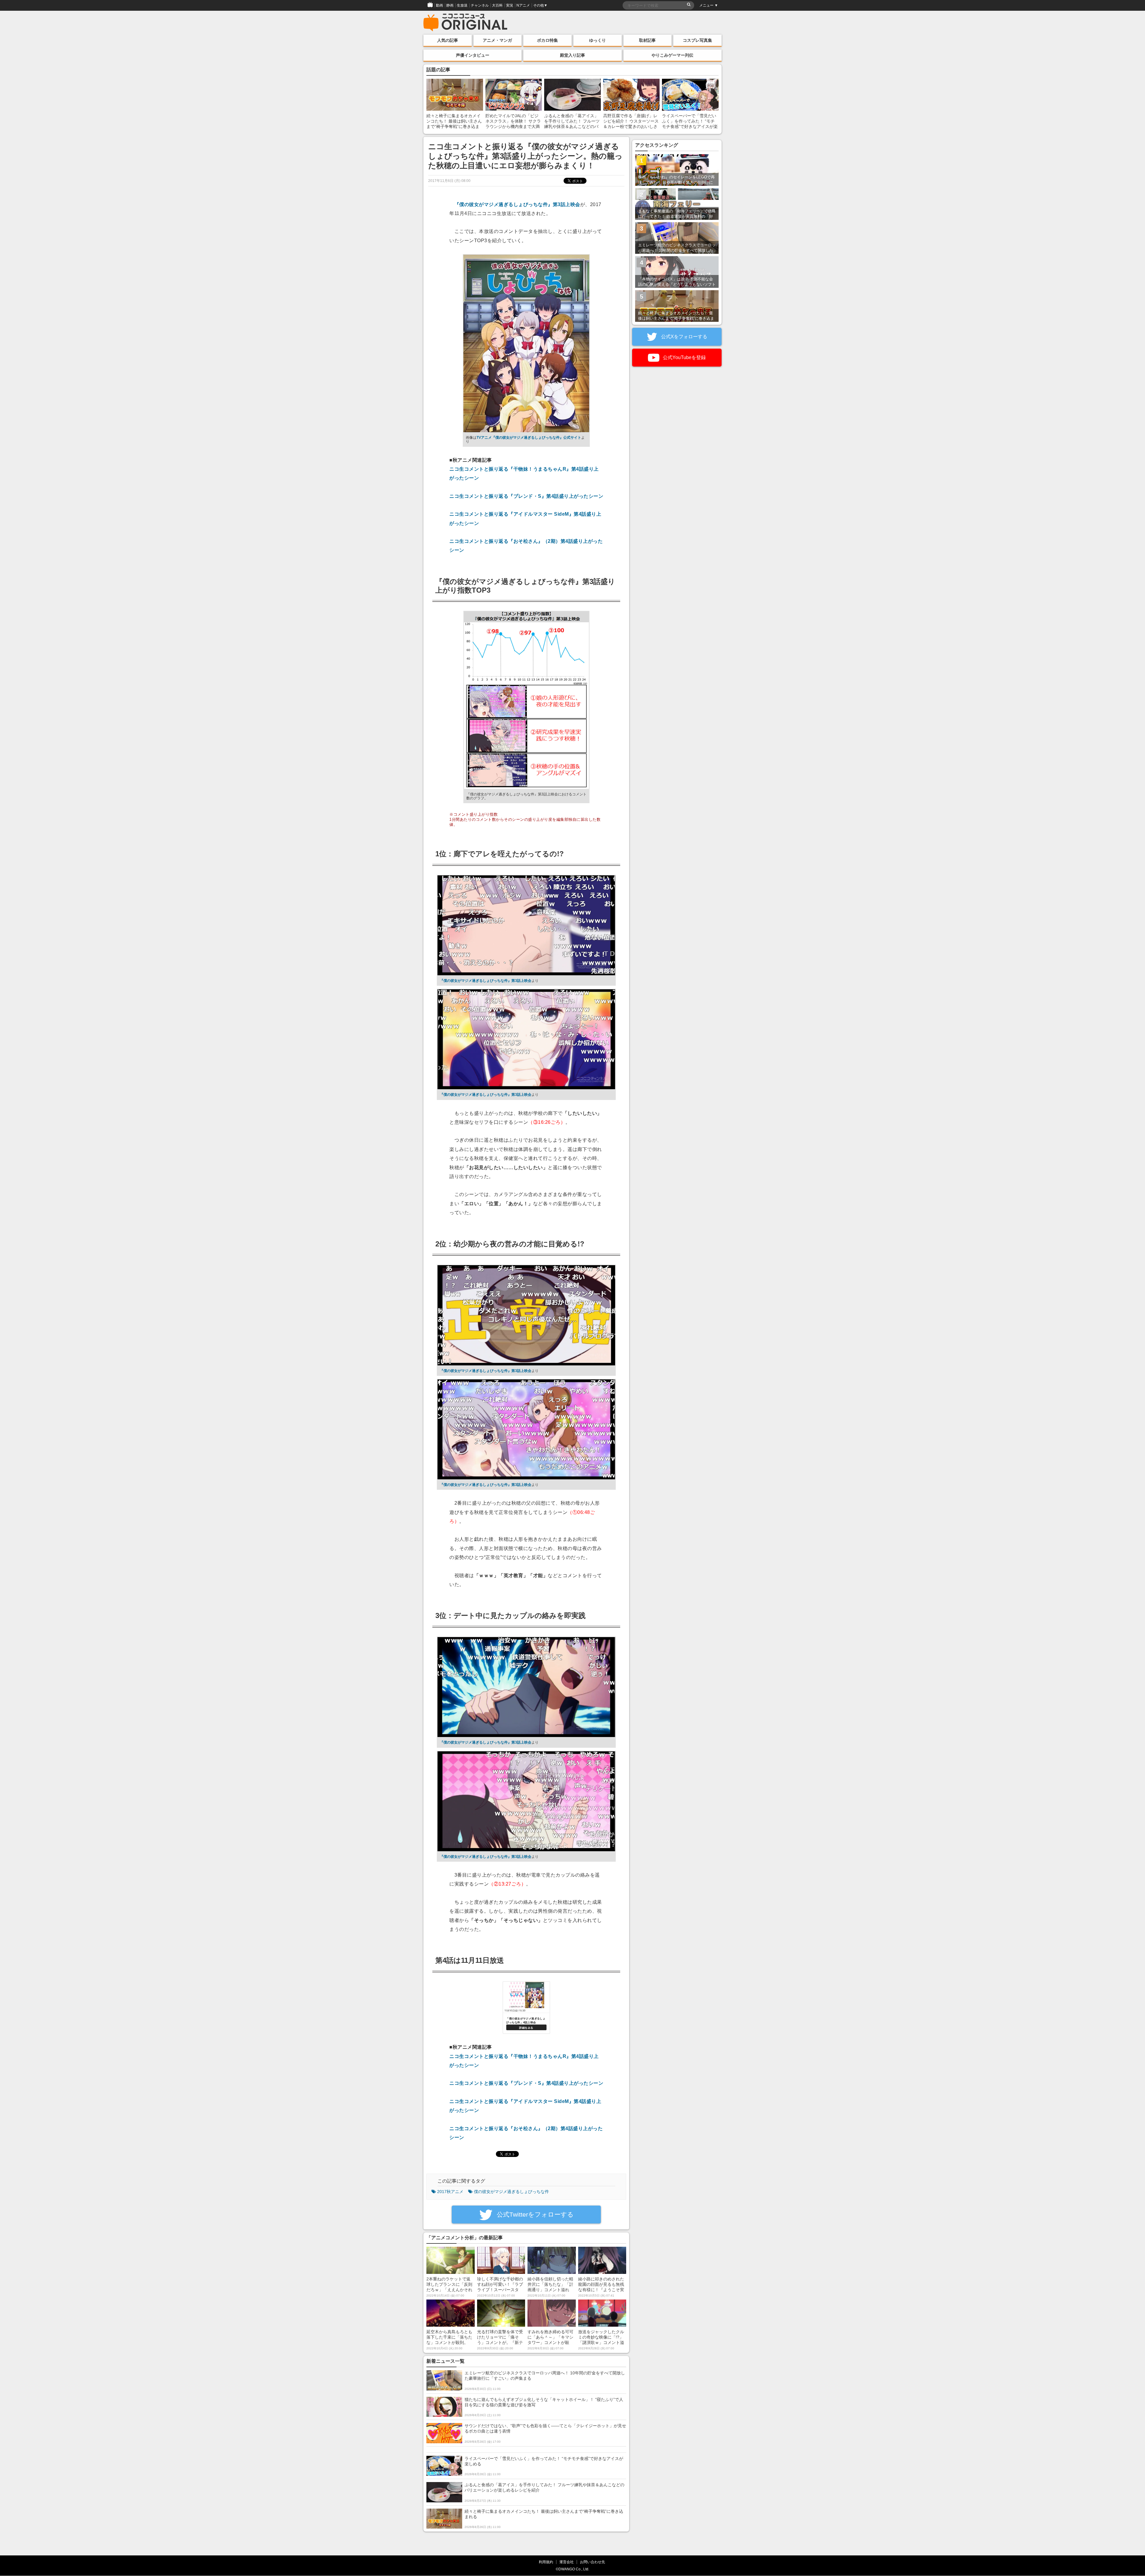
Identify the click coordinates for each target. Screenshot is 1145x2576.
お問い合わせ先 (592, 2562)
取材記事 (647, 40)
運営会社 (567, 2562)
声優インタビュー (473, 55)
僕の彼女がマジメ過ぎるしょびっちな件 (511, 2192)
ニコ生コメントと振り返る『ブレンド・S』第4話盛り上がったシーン (526, 496)
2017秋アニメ (450, 2192)
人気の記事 (448, 40)
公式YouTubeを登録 (684, 357)
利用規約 (546, 2562)
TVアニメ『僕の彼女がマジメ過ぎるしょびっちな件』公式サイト (529, 438)
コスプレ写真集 (697, 40)
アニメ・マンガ (497, 40)
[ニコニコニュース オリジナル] (465, 23)
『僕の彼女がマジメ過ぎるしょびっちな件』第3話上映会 (517, 204)
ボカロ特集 (547, 40)
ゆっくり (598, 40)
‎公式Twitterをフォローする (534, 2214)
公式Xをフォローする (684, 337)
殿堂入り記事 (572, 55)
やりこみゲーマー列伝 (672, 55)
